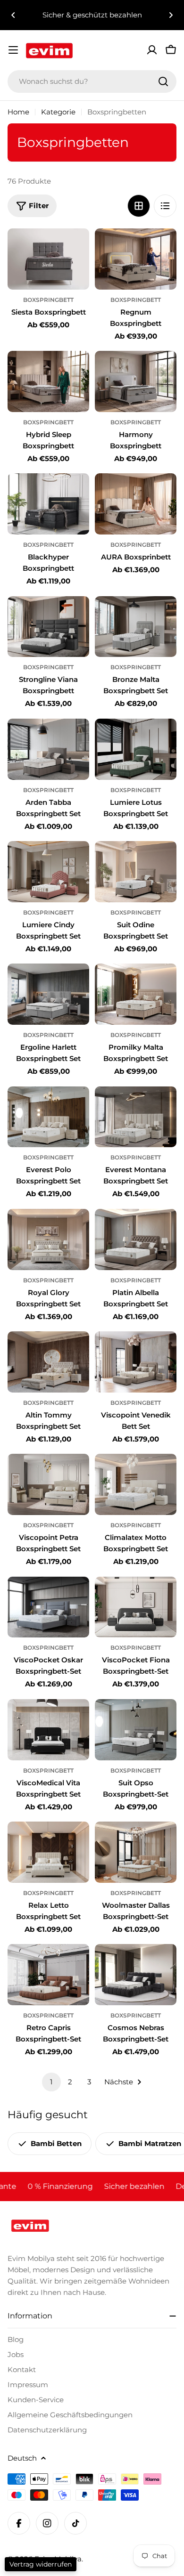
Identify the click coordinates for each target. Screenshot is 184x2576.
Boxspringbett (48, 300)
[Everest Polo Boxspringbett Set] (48, 1117)
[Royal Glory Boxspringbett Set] (48, 1239)
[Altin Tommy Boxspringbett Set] (48, 1362)
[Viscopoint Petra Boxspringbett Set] (48, 1484)
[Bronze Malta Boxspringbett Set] (136, 627)
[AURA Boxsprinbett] (136, 504)
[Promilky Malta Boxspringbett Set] (136, 994)
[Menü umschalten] (13, 50)
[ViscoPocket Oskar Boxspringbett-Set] (48, 1607)
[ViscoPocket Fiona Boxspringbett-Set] (136, 1607)
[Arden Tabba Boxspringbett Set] (48, 749)
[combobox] (92, 81)
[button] (13, 15)
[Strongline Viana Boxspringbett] (48, 627)
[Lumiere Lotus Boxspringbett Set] (136, 749)
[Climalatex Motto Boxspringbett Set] (136, 1484)
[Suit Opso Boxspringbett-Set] (136, 1730)
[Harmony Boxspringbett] (136, 381)
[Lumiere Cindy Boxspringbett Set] (48, 872)
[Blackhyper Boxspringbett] (48, 504)
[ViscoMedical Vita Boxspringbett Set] (48, 1730)
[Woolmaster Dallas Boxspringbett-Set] (136, 1852)
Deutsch (22, 2458)
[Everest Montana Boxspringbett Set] (136, 1117)
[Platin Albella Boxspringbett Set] (136, 1239)
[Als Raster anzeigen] (139, 206)
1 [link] (51, 2082)
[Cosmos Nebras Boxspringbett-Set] (136, 1975)
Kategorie (58, 112)
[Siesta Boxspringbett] (48, 259)
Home (18, 112)
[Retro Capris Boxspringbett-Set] (48, 1975)
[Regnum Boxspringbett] (136, 259)
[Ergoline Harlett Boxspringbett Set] (48, 994)
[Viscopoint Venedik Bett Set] (136, 1362)
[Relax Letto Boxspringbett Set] (48, 1852)
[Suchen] (163, 81)
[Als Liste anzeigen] (165, 206)
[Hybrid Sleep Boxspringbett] (48, 381)
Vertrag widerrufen (41, 2564)
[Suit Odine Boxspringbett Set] (136, 872)
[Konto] (152, 50)
